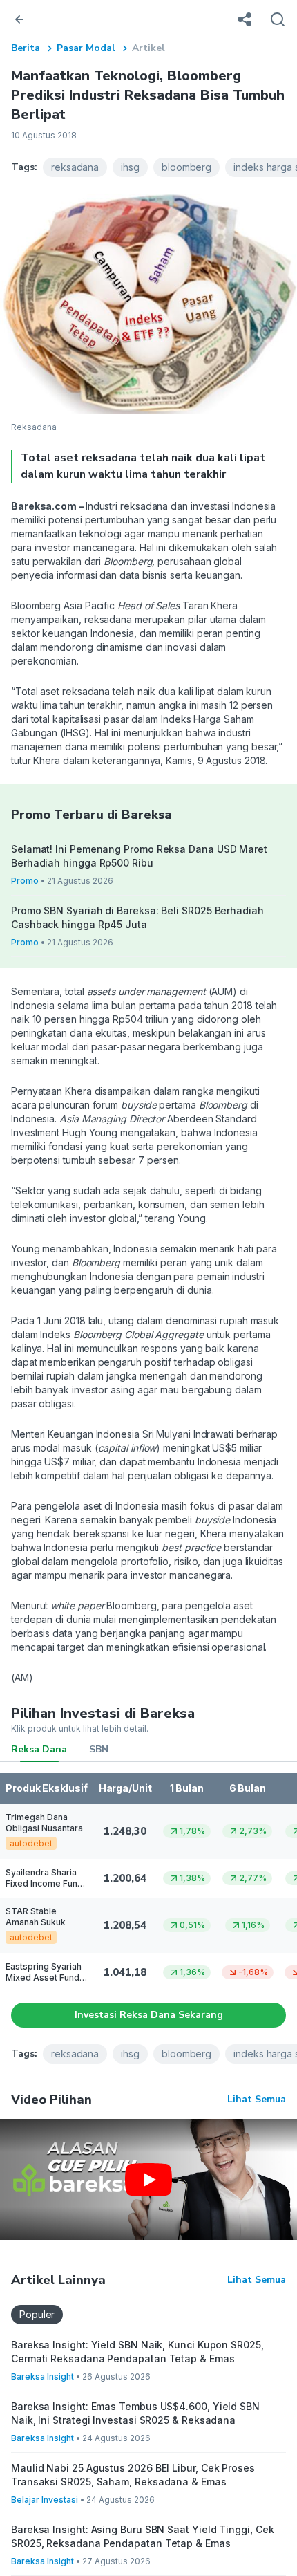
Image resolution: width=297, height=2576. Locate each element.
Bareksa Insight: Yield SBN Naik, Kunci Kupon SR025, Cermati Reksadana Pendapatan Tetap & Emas (137, 2352)
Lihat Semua (257, 2099)
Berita (26, 48)
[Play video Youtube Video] (148, 2179)
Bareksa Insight (42, 2376)
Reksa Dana (39, 1749)
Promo (25, 881)
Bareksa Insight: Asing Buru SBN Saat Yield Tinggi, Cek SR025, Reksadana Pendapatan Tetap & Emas (142, 2536)
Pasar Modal (86, 48)
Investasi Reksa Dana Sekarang (149, 2015)
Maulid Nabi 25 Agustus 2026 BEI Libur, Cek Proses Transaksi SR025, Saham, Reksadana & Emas (133, 2475)
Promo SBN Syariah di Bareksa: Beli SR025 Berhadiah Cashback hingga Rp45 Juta (137, 917)
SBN (99, 1749)
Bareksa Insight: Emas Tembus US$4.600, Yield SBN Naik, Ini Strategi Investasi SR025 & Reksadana (135, 2413)
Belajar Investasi (45, 2500)
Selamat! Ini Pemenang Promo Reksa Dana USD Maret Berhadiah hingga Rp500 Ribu (139, 856)
